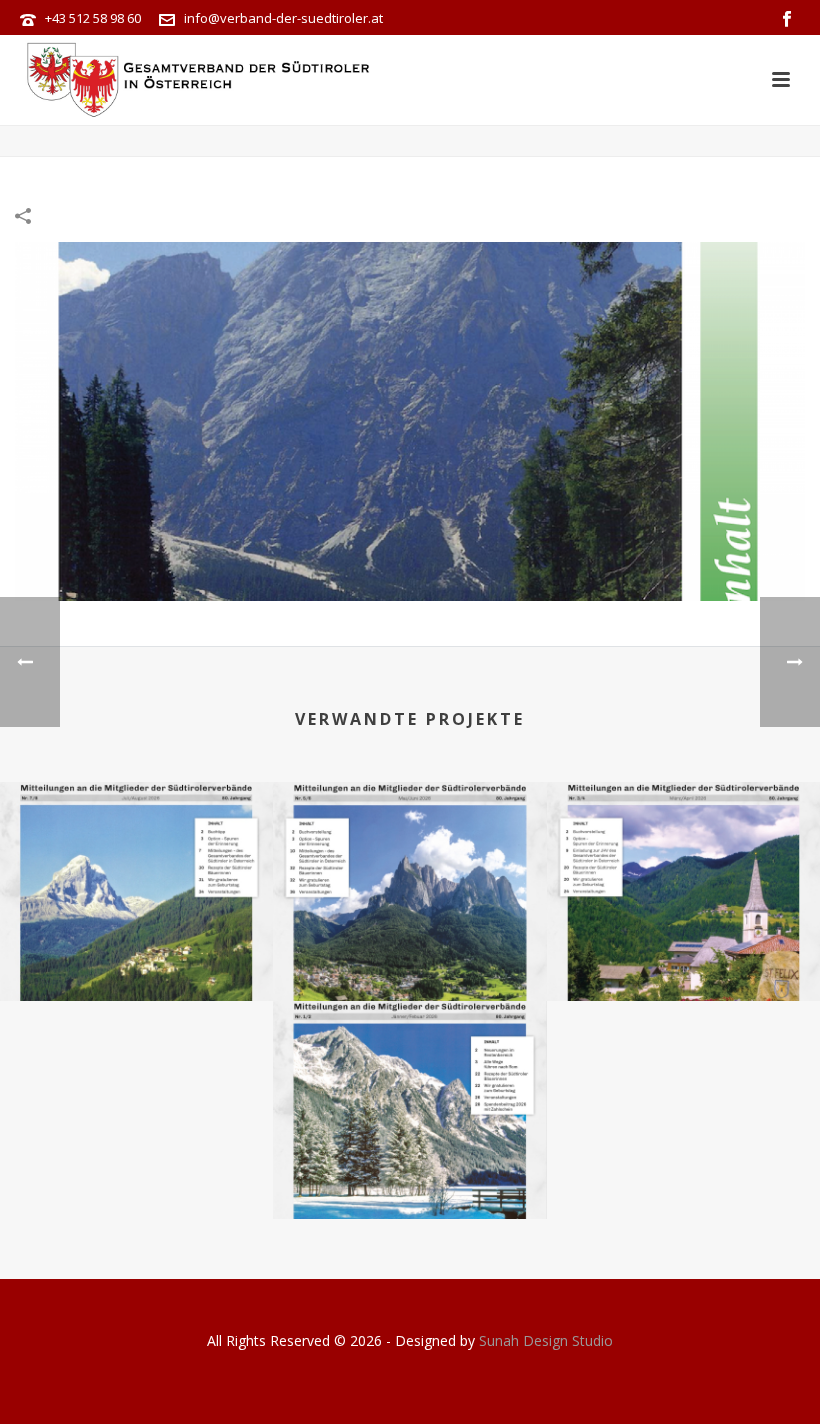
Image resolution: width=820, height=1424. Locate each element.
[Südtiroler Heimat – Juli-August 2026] (136, 861)
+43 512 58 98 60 (93, 18)
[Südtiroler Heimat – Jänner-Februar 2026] (409, 1079)
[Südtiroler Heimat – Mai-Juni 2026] (409, 861)
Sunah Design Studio (546, 1340)
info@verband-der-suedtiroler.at (283, 18)
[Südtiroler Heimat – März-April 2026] (683, 861)
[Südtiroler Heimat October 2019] (410, 420)
